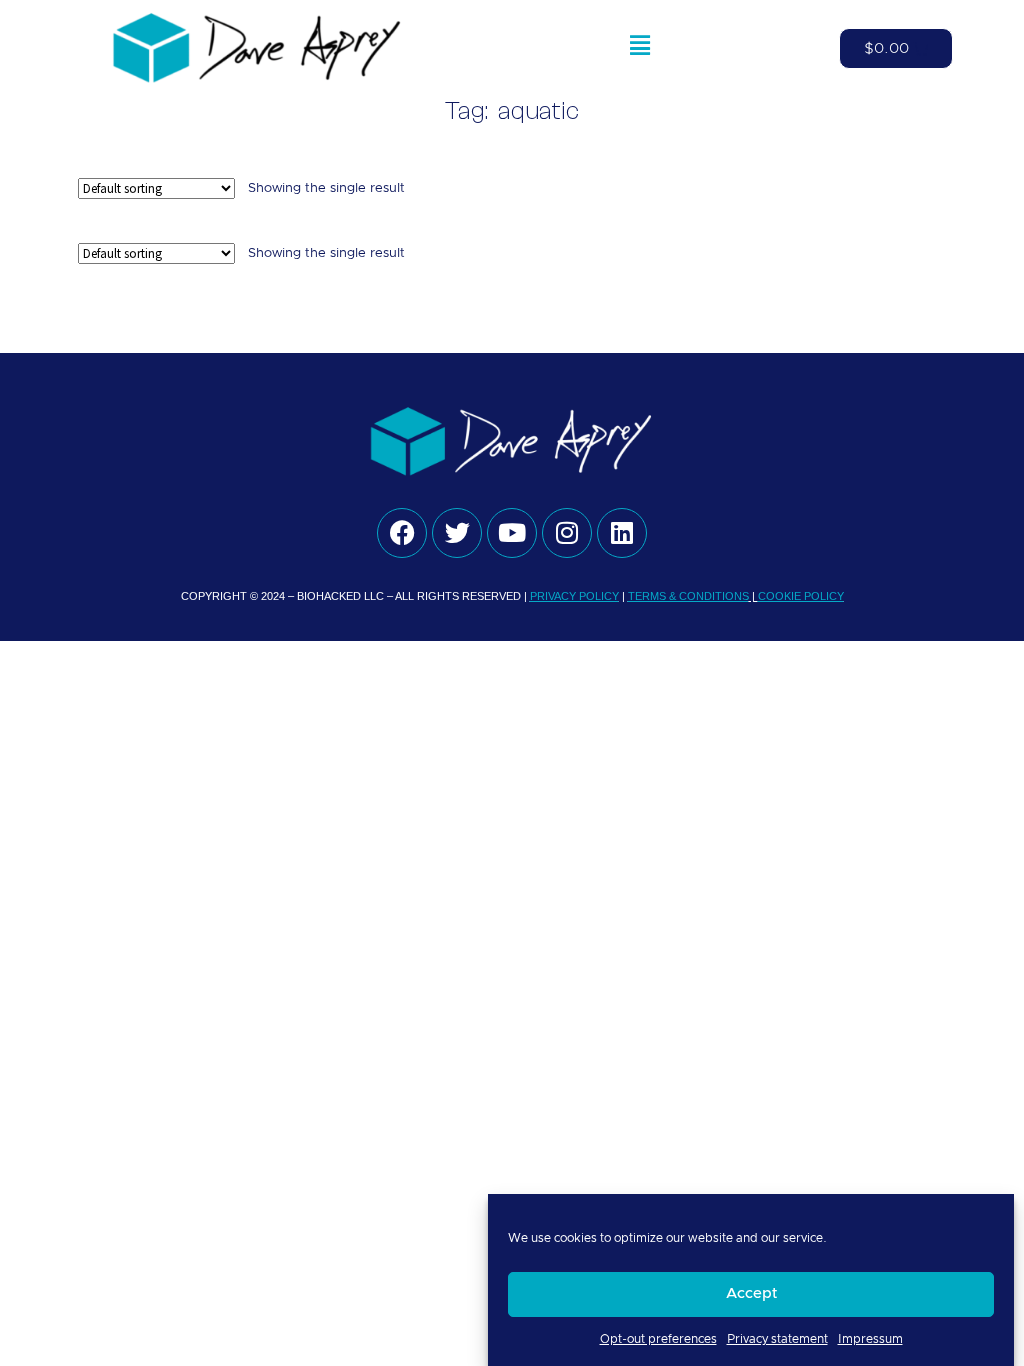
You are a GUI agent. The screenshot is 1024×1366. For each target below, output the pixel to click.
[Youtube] (512, 533)
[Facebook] (402, 533)
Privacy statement (777, 1339)
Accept (751, 1293)
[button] (640, 49)
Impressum (870, 1339)
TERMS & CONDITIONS (688, 596)
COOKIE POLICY (801, 596)
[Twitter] (457, 533)
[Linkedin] (622, 533)
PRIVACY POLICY (574, 596)
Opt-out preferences (658, 1339)
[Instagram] (567, 533)
